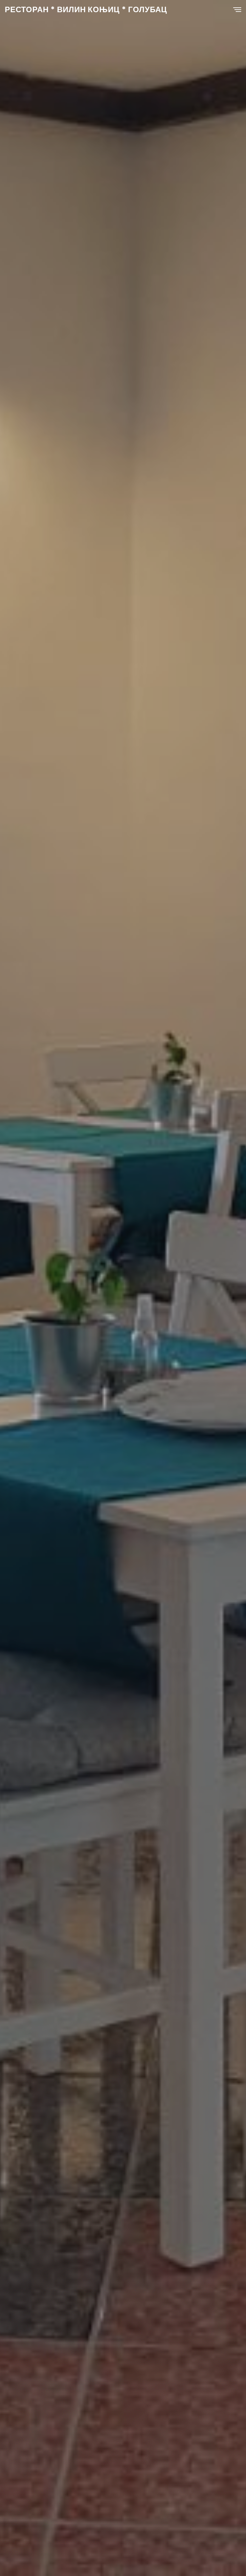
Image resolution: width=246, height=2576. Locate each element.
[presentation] (16, 1296)
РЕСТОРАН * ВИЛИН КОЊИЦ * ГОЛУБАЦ (86, 9)
